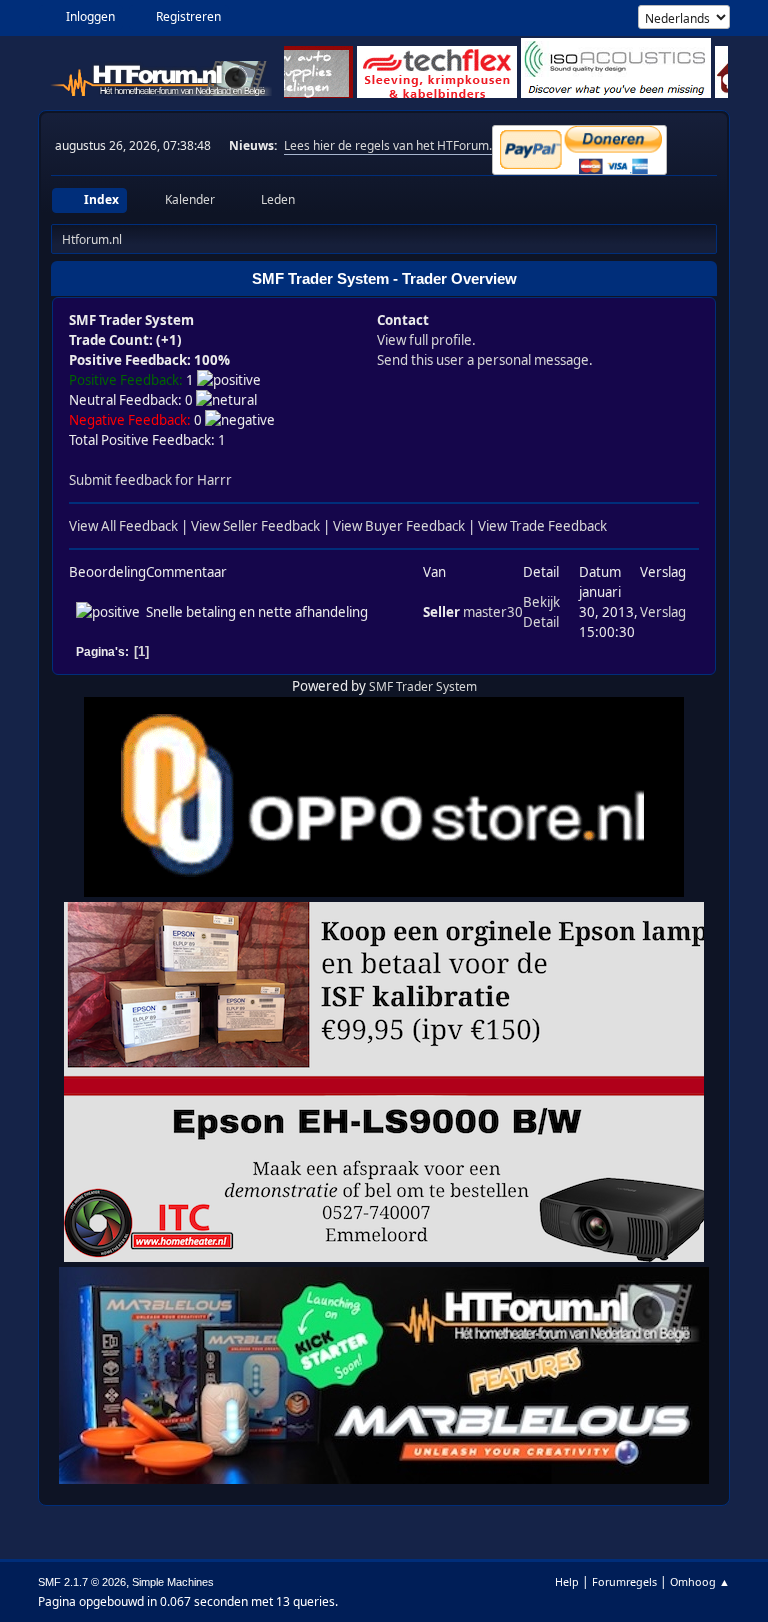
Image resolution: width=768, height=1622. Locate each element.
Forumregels (624, 1581)
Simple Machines (173, 1582)
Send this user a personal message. (485, 360)
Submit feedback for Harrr (150, 480)
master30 (493, 612)
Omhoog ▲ (700, 1581)
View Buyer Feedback (399, 526)
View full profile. (426, 340)
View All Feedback (123, 526)
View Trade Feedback (542, 526)
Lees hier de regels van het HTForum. (388, 145)
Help (567, 1581)
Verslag (663, 612)
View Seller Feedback (255, 526)
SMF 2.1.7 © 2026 (82, 1582)
